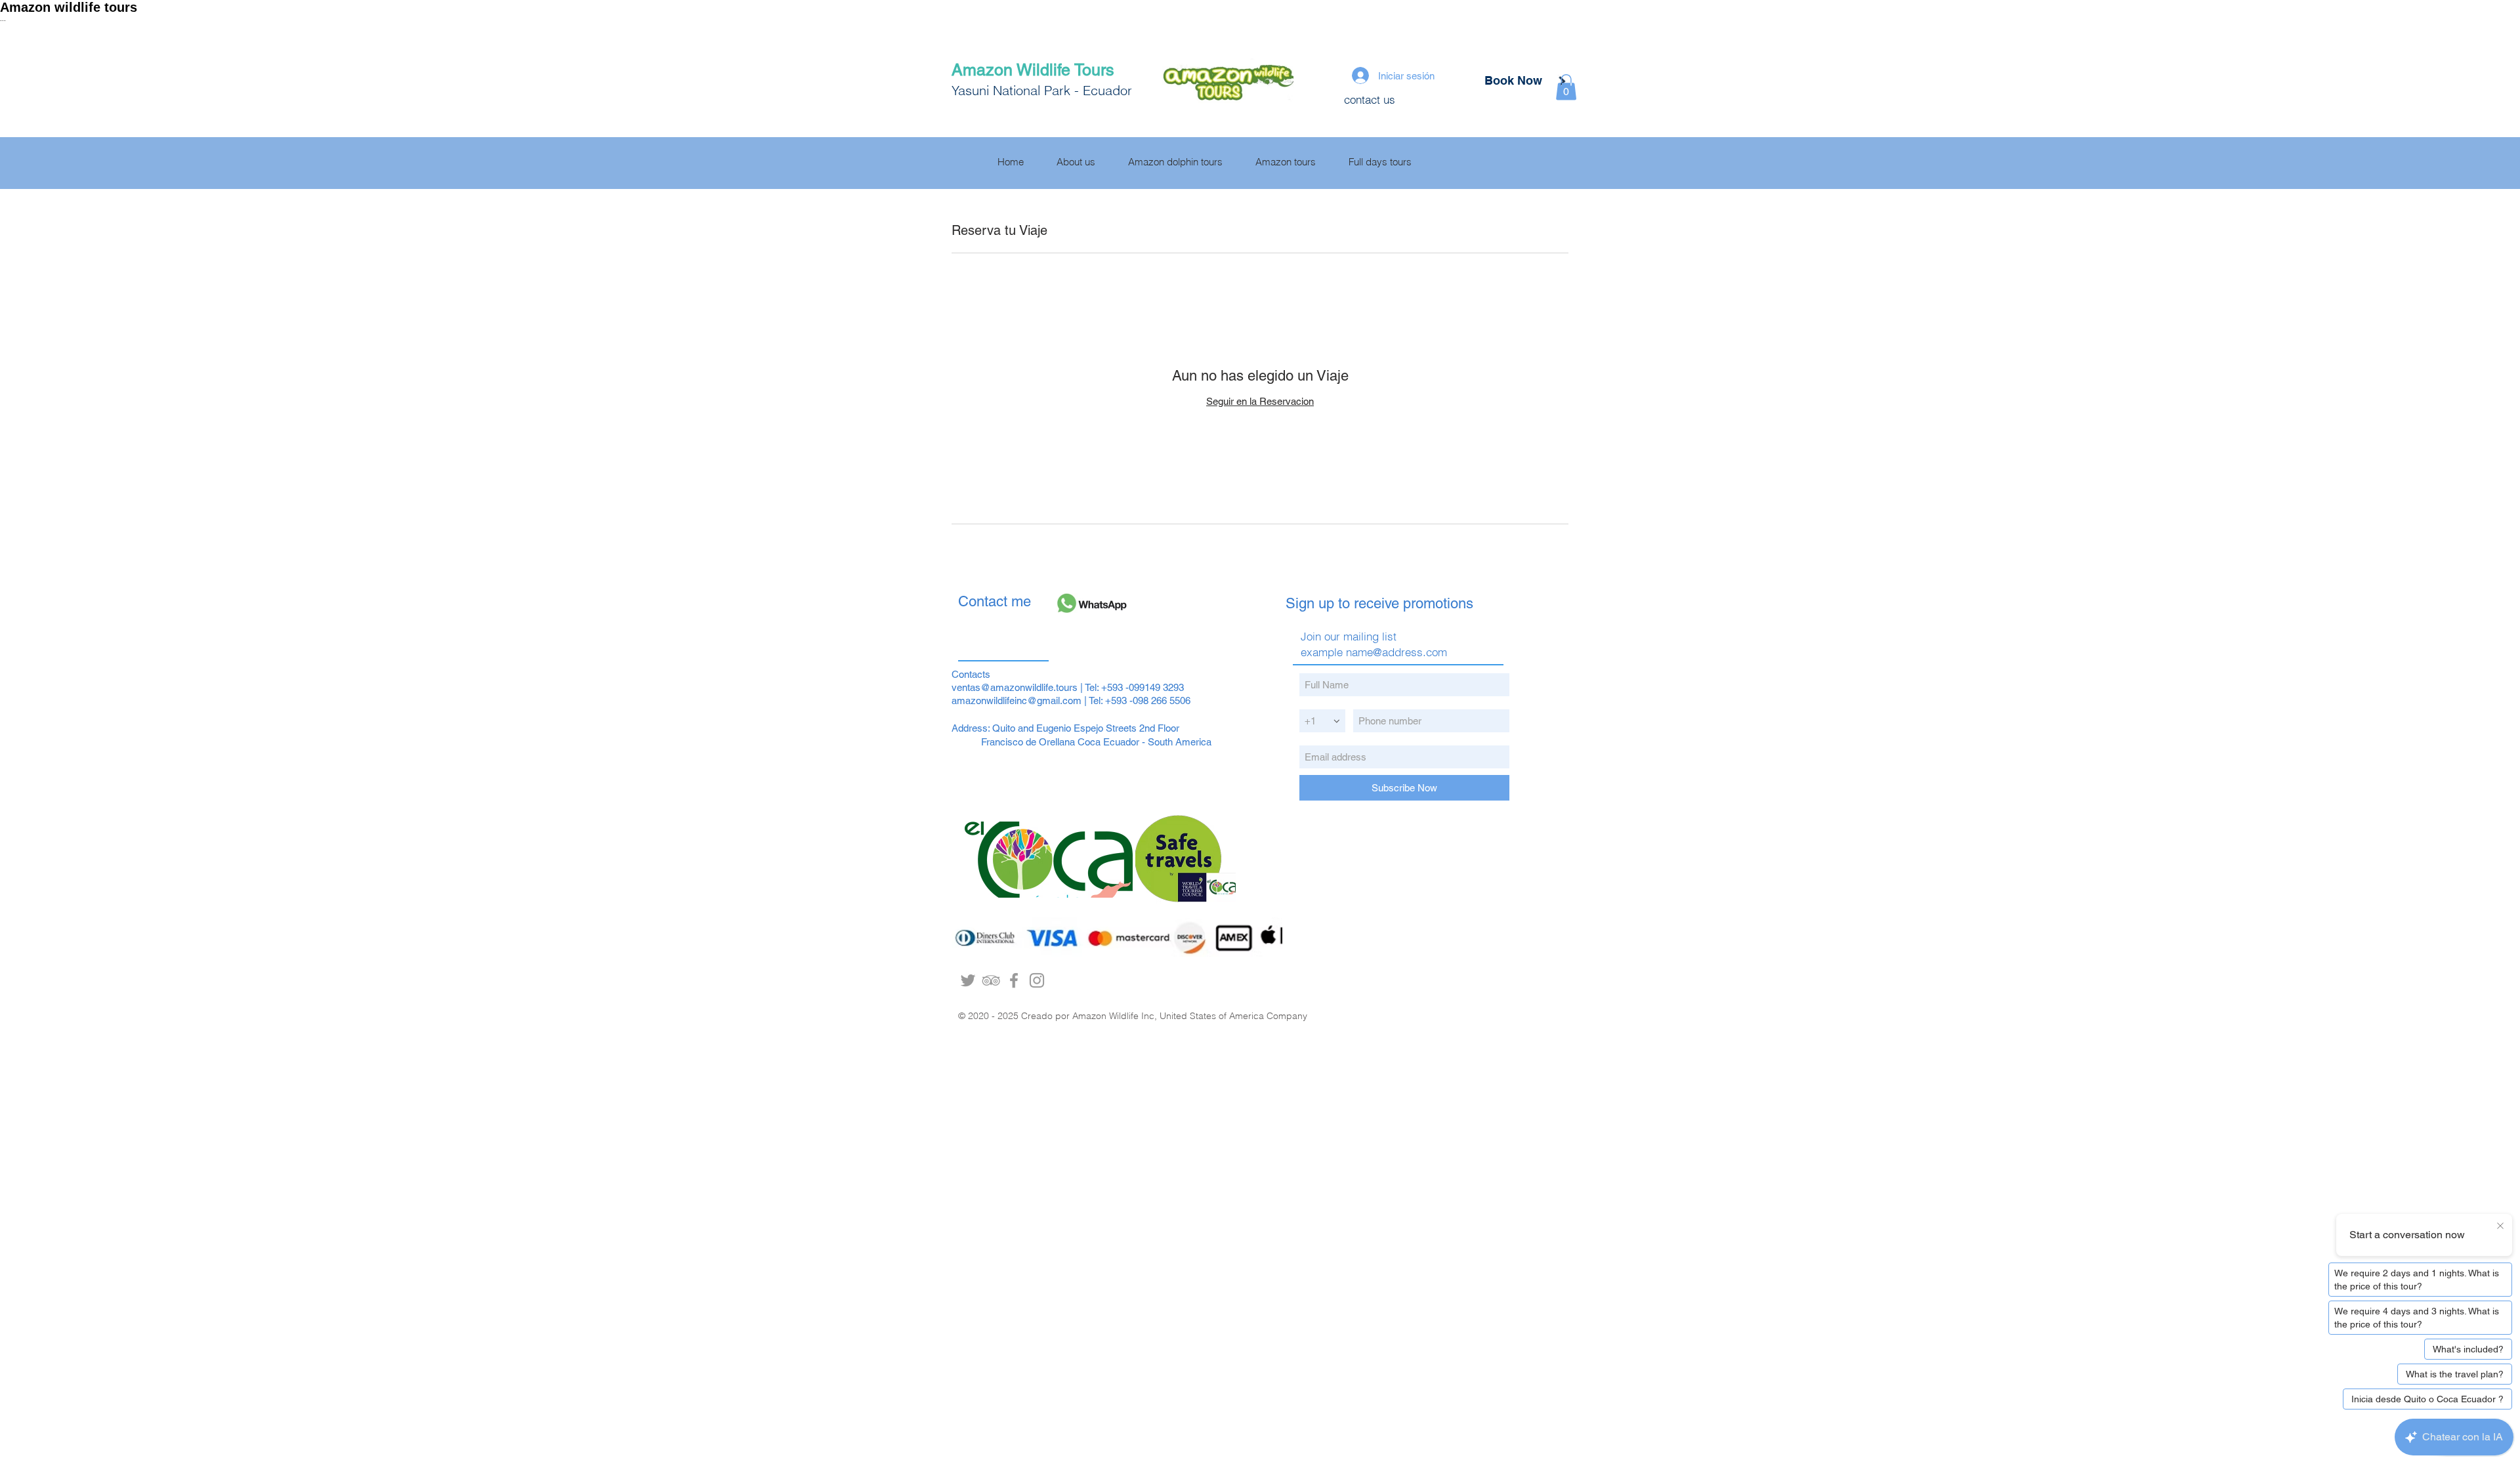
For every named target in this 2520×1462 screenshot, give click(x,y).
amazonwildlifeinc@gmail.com (1017, 700)
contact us (1370, 99)
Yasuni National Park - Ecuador (1044, 90)
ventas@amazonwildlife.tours (1015, 687)
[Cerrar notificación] (2500, 1226)
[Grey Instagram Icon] (1037, 980)
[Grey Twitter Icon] (968, 980)
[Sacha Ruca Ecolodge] (1014, 980)
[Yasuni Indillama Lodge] (991, 980)
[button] (1566, 87)
